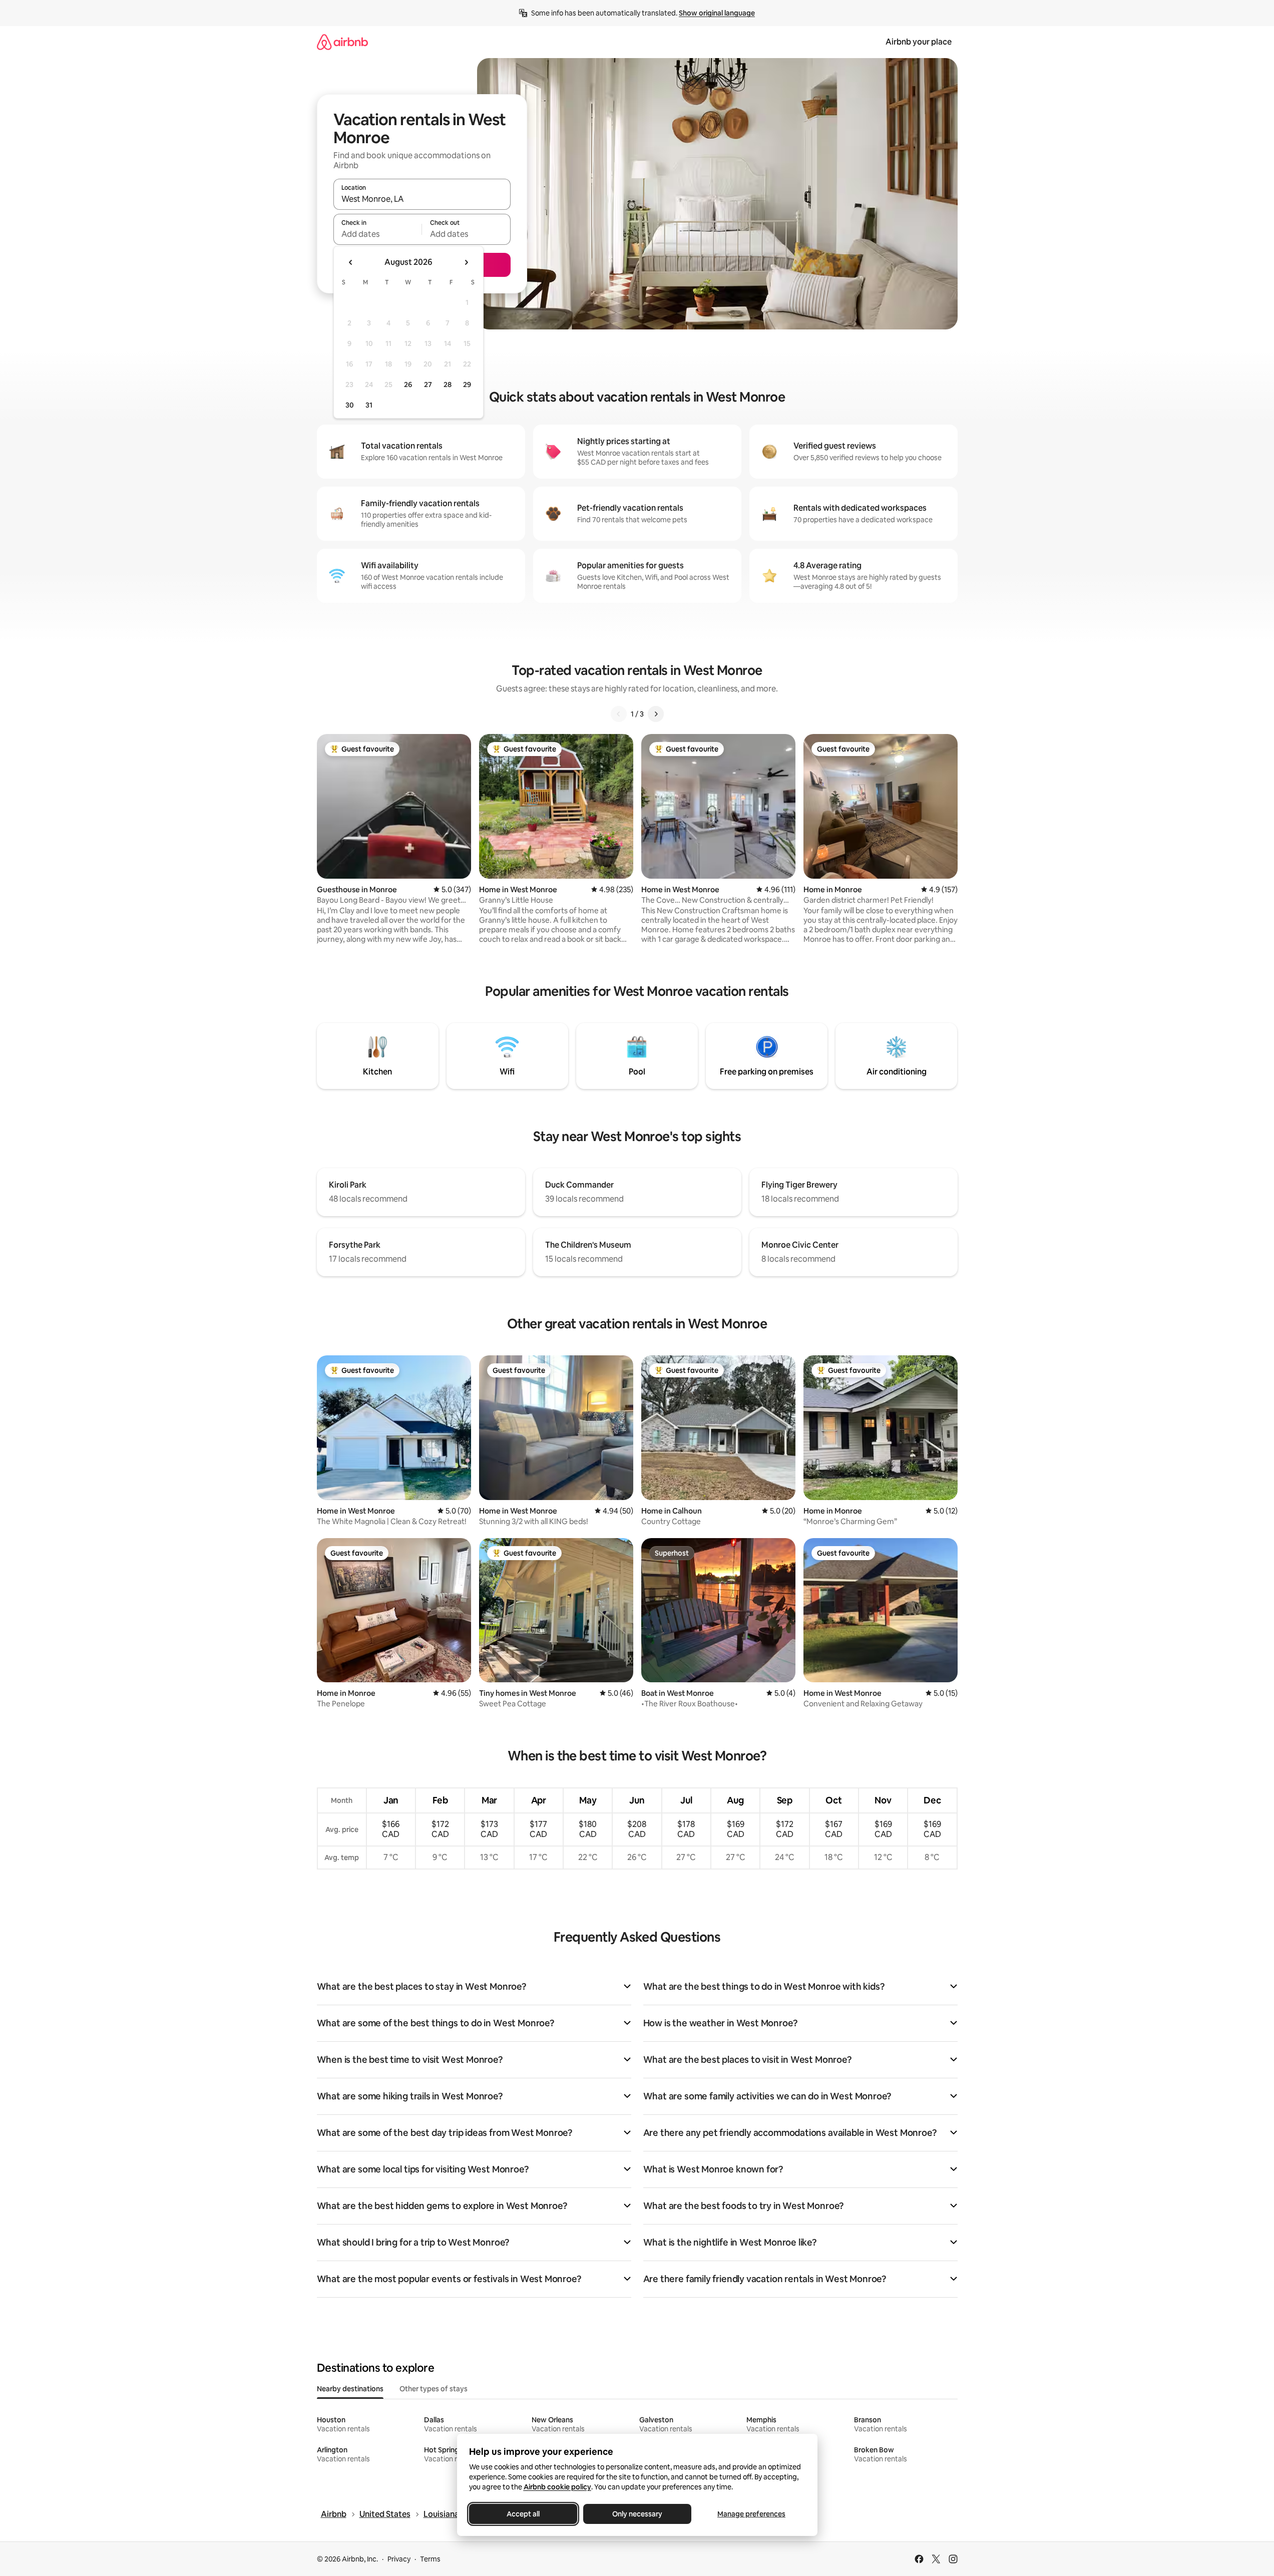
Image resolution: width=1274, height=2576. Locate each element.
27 (428, 385)
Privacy (399, 2559)
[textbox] (378, 234)
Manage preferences (751, 2514)
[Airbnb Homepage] (342, 42)
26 (408, 385)
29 (467, 385)
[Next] (656, 714)
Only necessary (637, 2514)
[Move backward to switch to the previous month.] (351, 262)
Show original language (717, 13)
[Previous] (619, 714)
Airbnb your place (919, 42)
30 (350, 405)
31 (369, 405)
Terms (430, 2559)
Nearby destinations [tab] (350, 2389)
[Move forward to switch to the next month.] (466, 262)
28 (448, 385)
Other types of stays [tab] (434, 2389)
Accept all (523, 2514)
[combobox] (422, 199)
